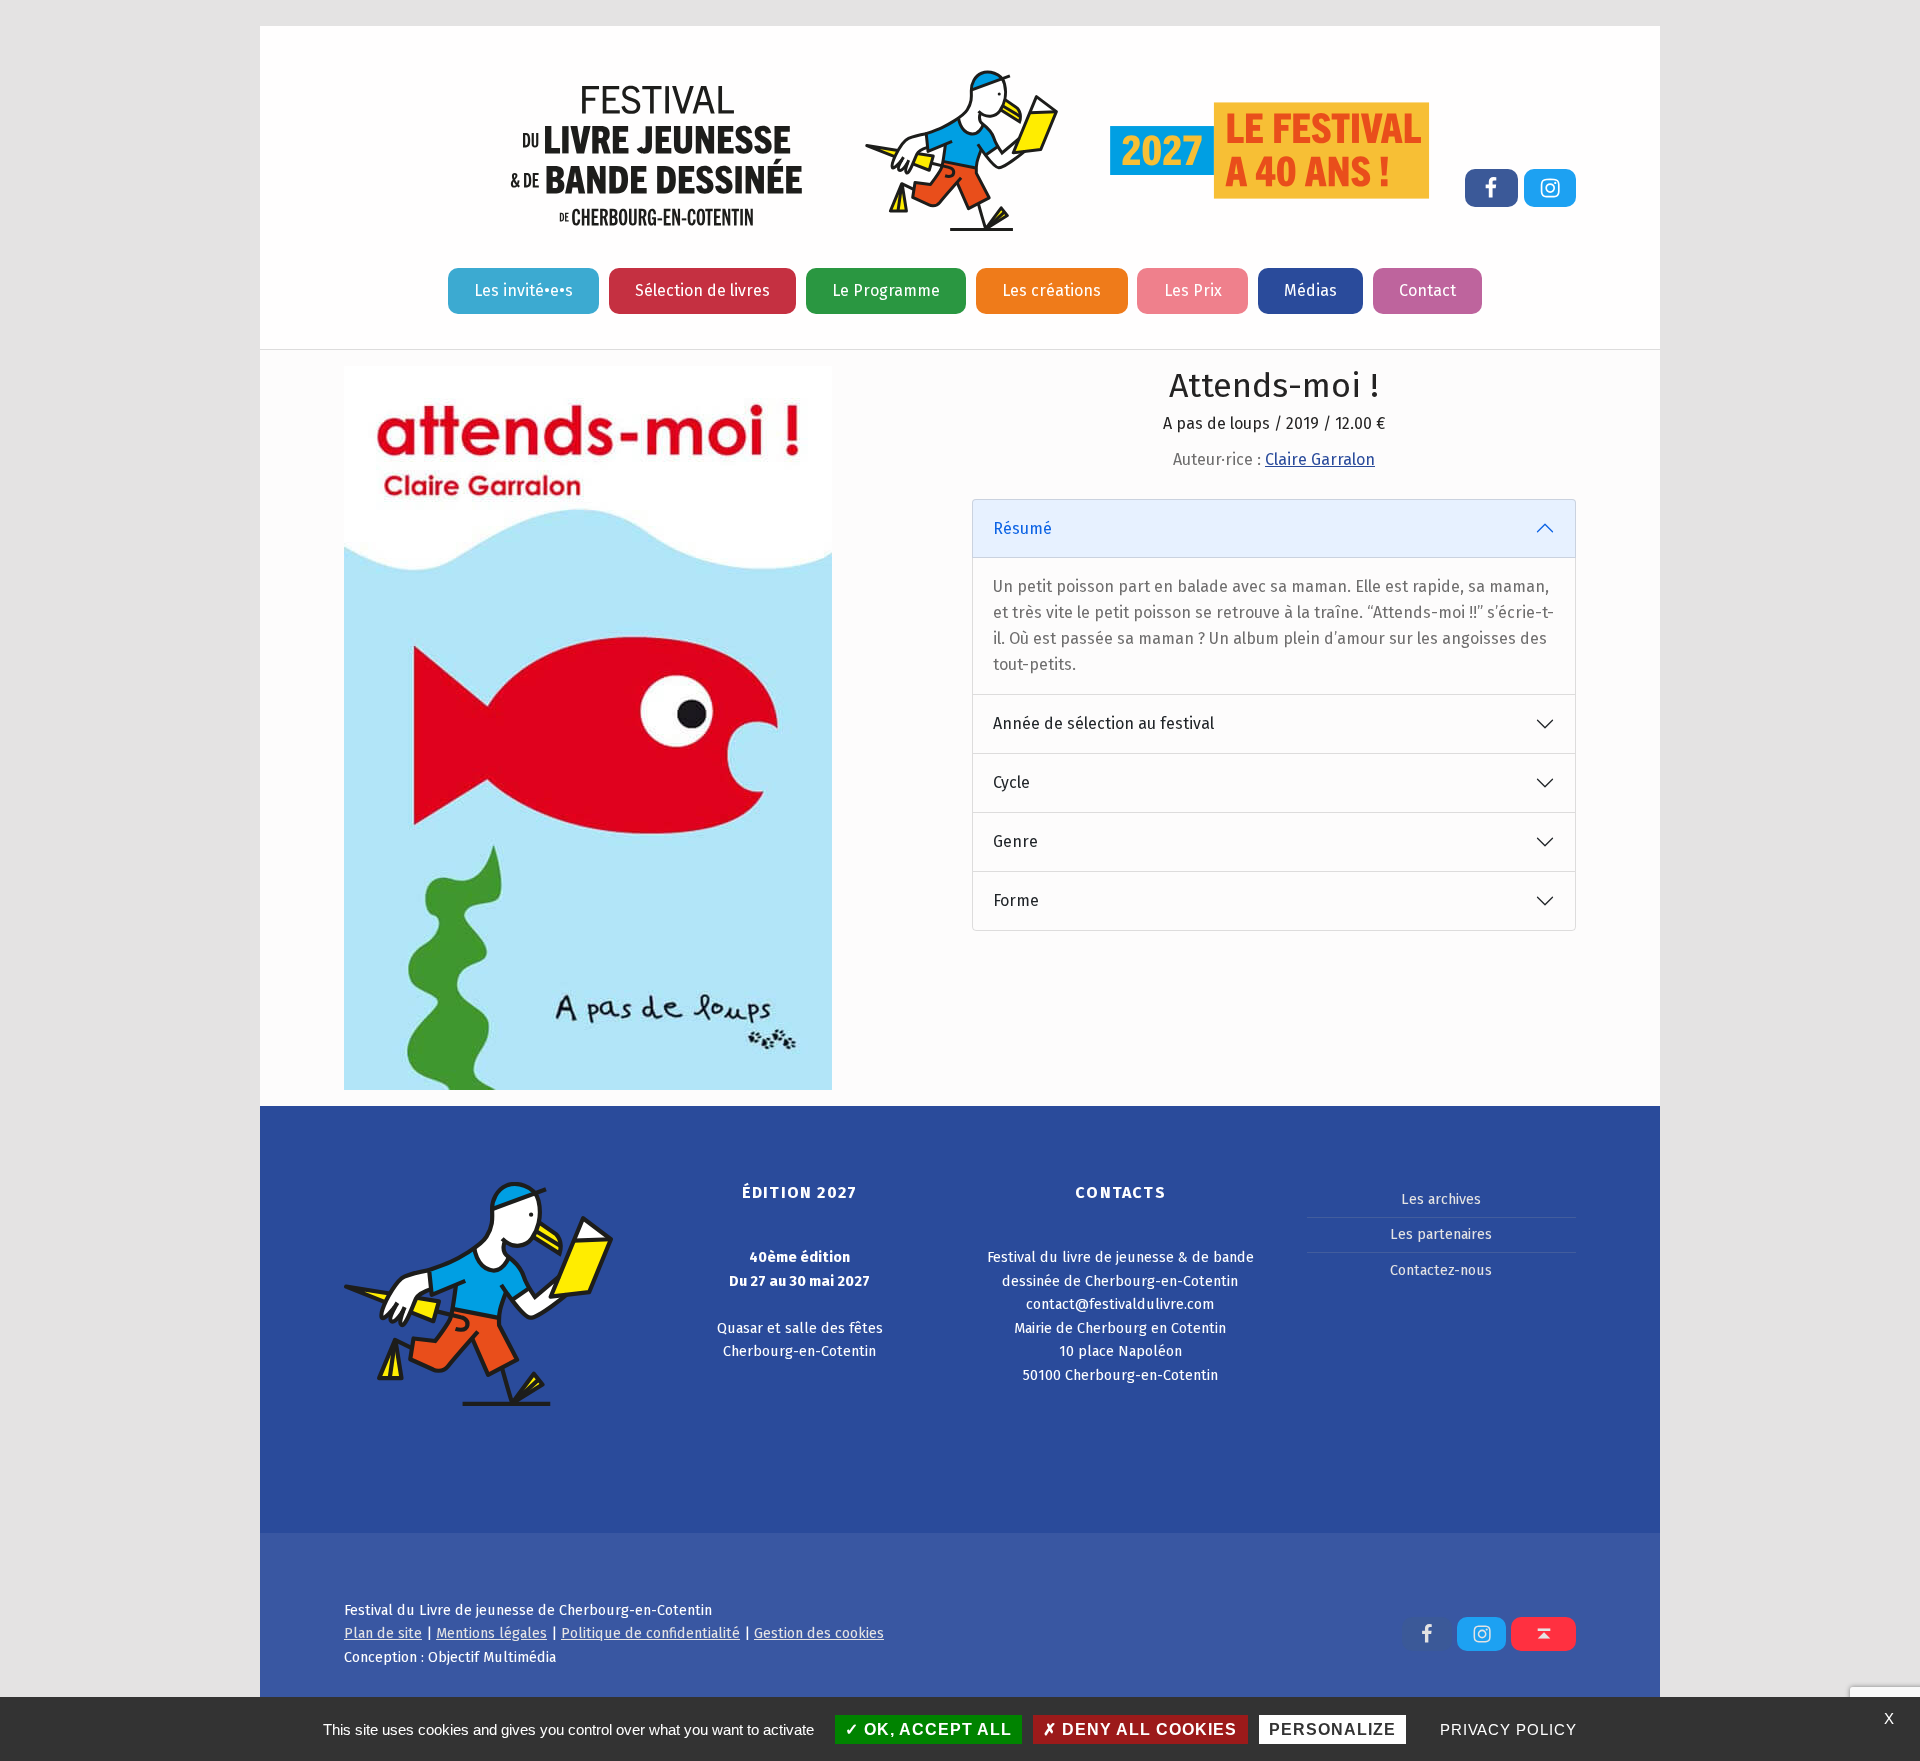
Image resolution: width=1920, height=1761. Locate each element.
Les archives (1441, 1199)
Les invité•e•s (523, 290)
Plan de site (383, 1633)
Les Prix (1193, 290)
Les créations (1051, 290)
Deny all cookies (1147, 1729)
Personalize (1332, 1729)
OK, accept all (935, 1729)
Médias (1310, 290)
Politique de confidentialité (650, 1633)
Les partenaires (1441, 1234)
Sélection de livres (702, 290)
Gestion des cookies (819, 1633)
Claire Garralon (1320, 459)
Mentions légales (491, 1633)
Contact (1427, 290)
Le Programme (886, 290)
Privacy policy (1508, 1729)
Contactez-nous (1441, 1270)
